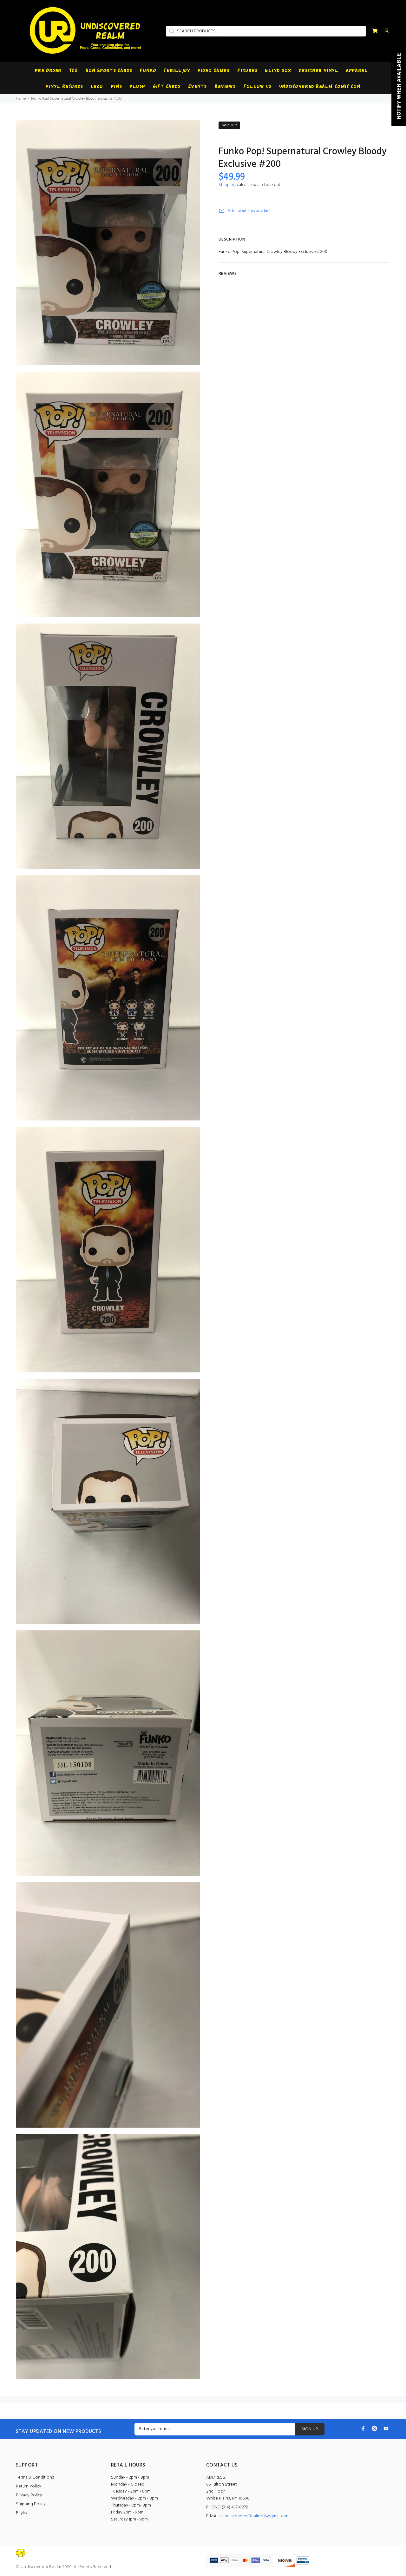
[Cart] (375, 31)
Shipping (227, 185)
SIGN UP (310, 2429)
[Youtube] (386, 2428)
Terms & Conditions (35, 2477)
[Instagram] (375, 2428)
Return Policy (29, 2486)
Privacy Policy (29, 2495)
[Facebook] (363, 2428)
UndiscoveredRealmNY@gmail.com (256, 2516)
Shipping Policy (31, 2504)
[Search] (171, 31)
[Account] (385, 31)
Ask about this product (249, 211)
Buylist (22, 2513)
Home (21, 99)
